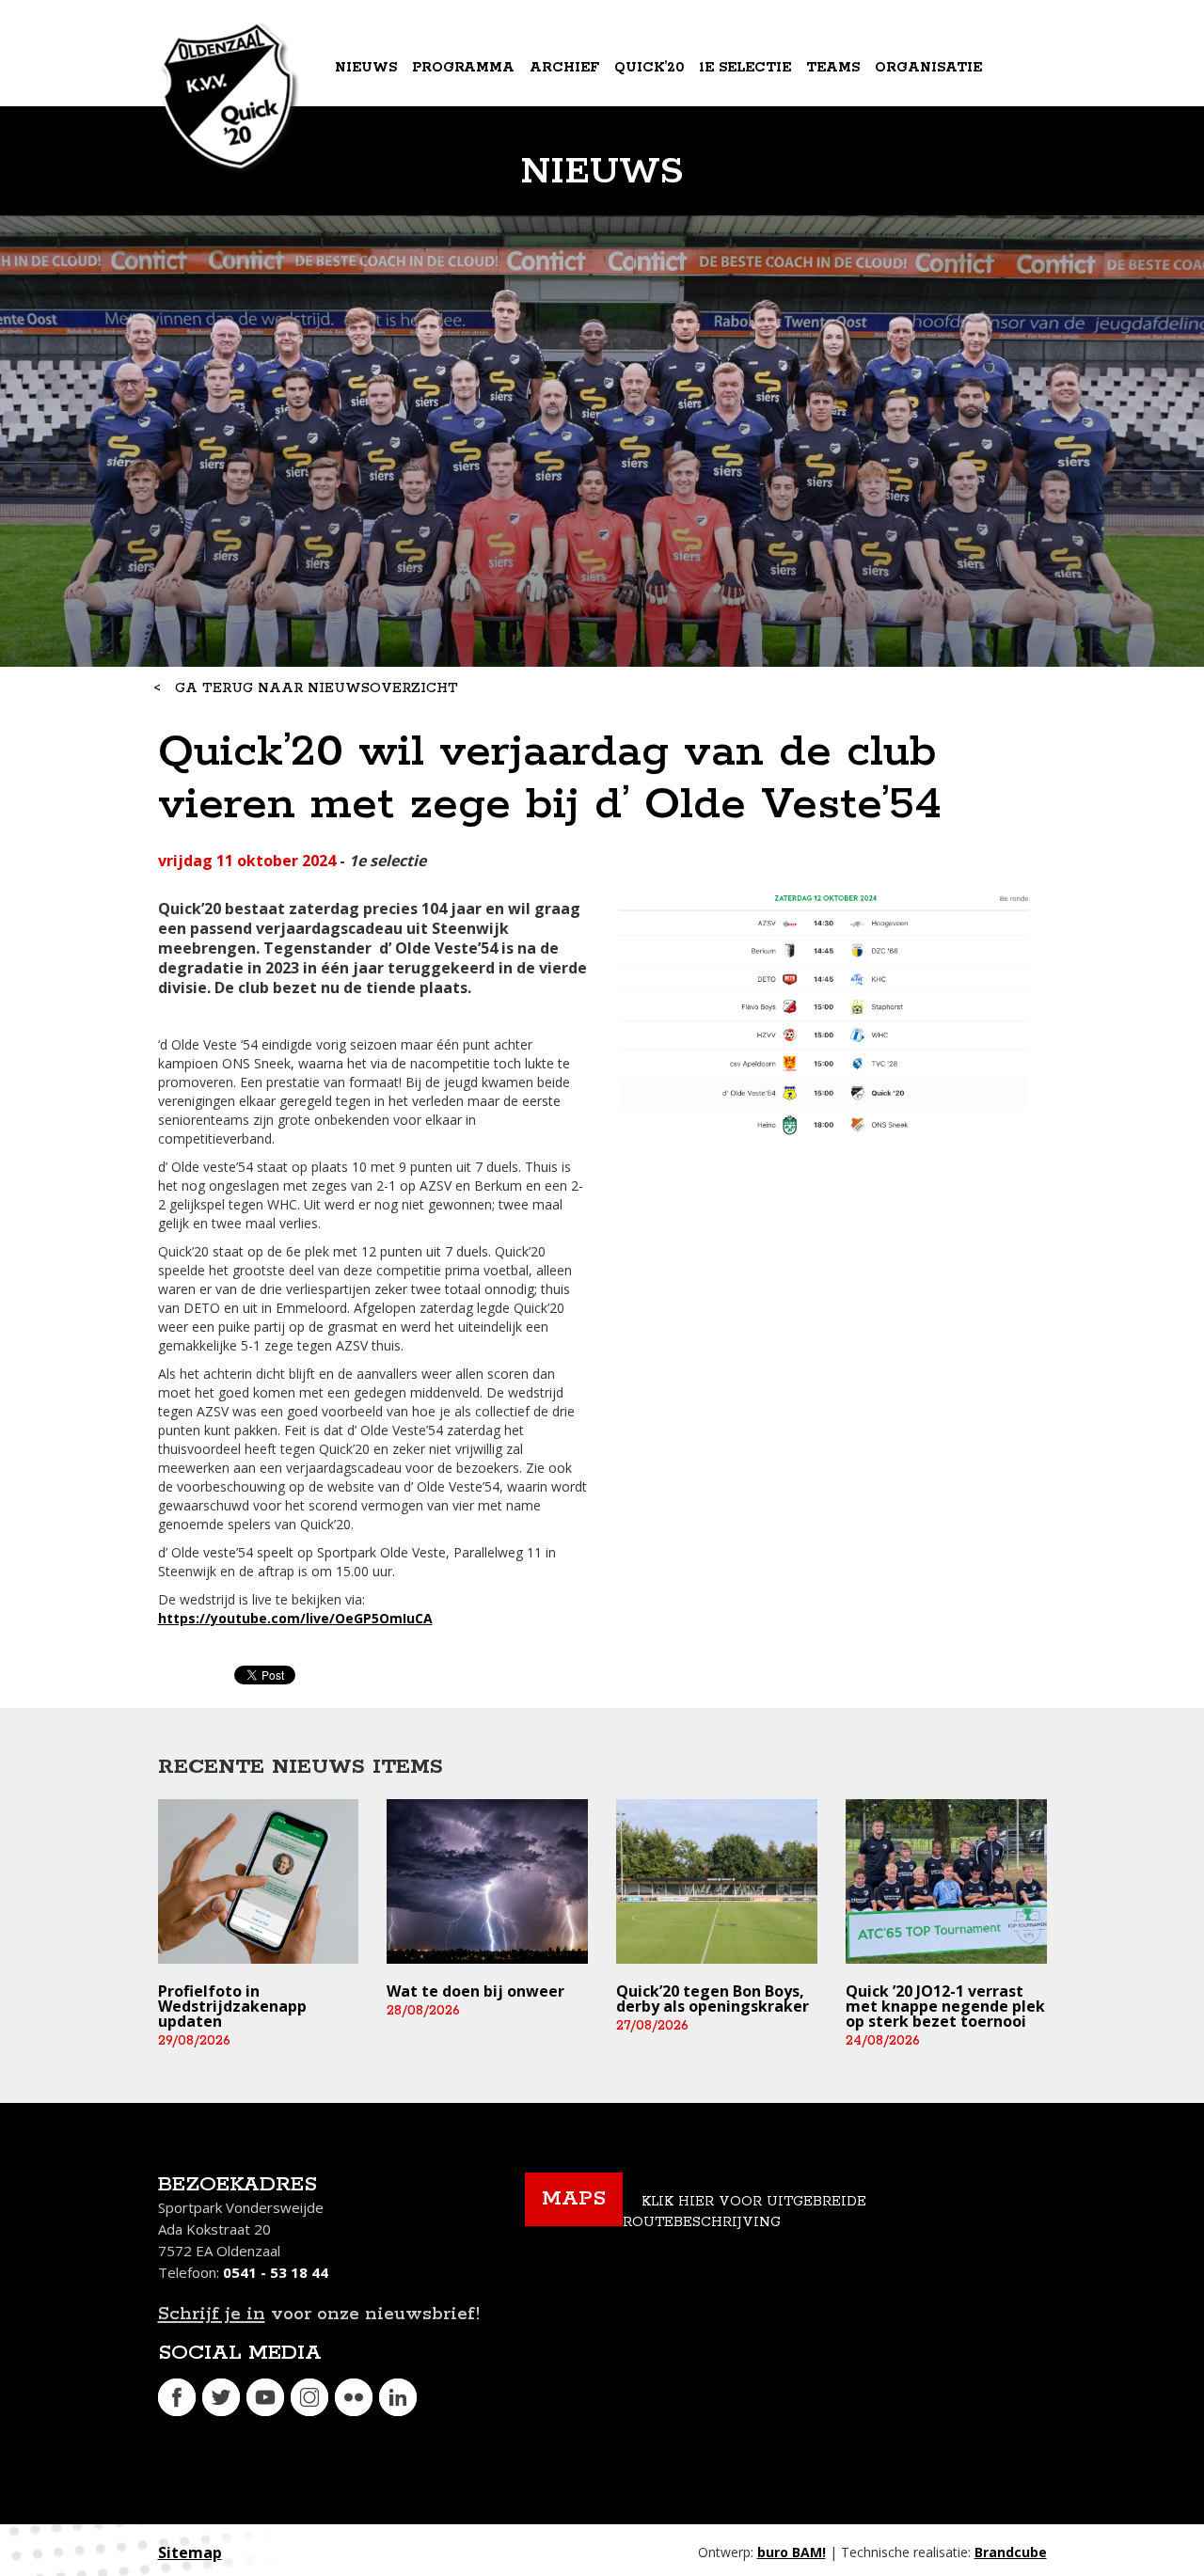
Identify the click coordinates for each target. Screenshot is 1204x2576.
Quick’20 (649, 68)
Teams (833, 68)
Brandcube (1011, 2552)
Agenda (369, 145)
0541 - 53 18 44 (276, 2272)
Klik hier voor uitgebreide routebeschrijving (745, 2213)
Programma (463, 68)
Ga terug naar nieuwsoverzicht (317, 688)
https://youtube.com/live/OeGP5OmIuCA (295, 1618)
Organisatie (928, 68)
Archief (564, 68)
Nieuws (366, 68)
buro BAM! (792, 2552)
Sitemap (190, 2552)
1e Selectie (745, 68)
